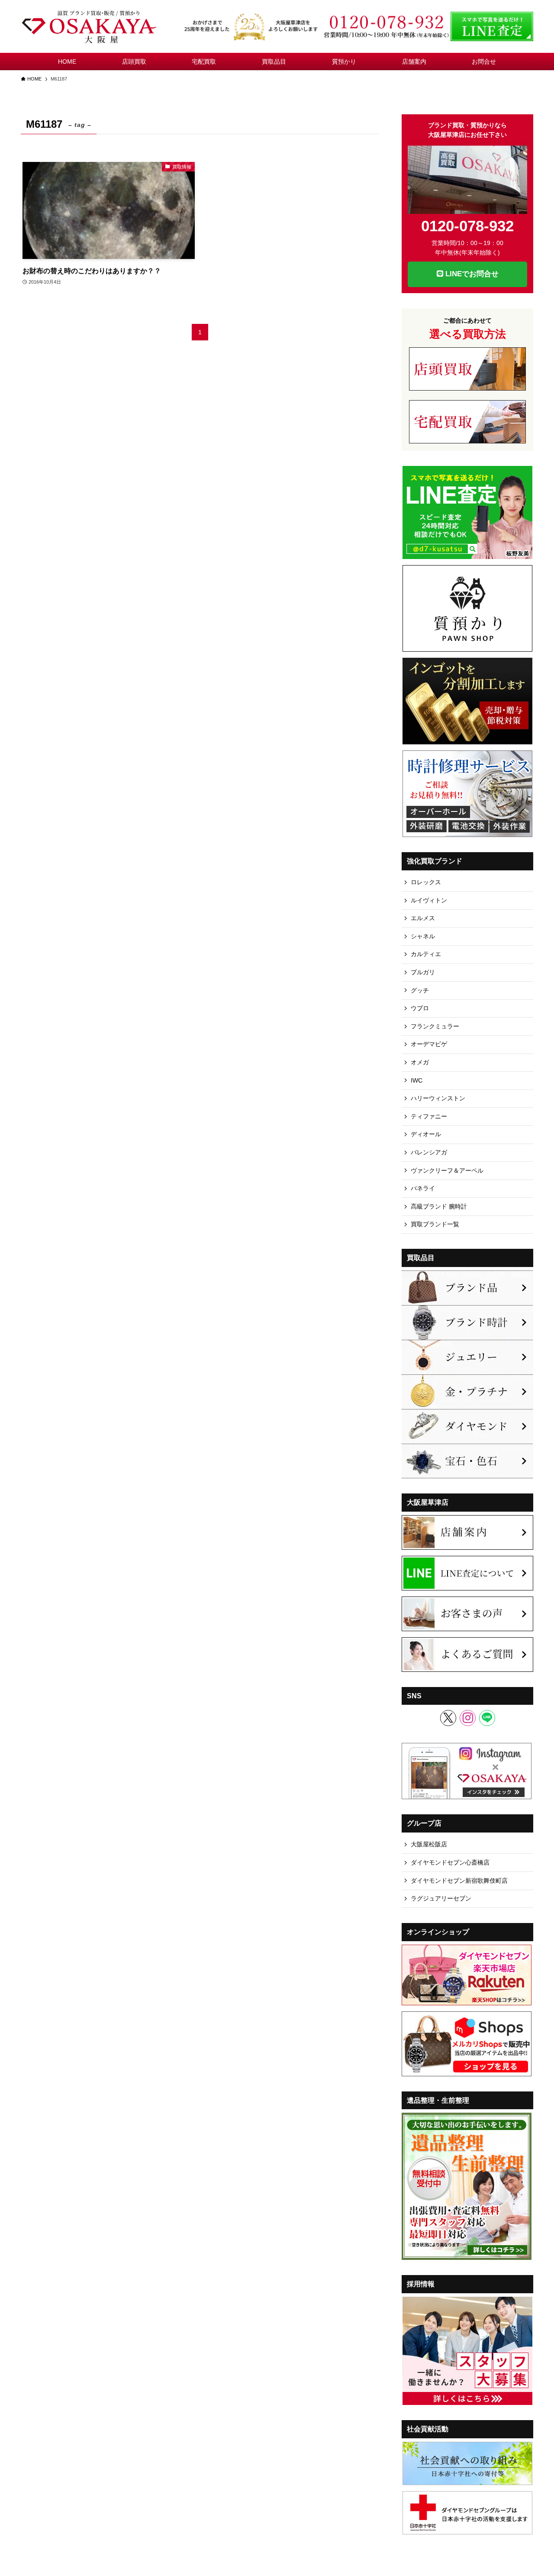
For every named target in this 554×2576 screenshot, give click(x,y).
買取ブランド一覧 (435, 1224)
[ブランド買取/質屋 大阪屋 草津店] (90, 26)
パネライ (423, 1188)
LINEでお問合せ (471, 274)
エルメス (423, 918)
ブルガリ (423, 972)
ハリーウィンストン (438, 1098)
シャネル (423, 936)
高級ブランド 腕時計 (439, 1206)
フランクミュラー (435, 1026)
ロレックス (426, 882)
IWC (417, 1080)
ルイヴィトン (429, 900)
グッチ (420, 990)
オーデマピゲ (429, 1044)
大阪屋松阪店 (429, 1844)
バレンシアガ (429, 1152)
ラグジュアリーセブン (441, 1898)
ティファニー (429, 1116)
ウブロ (420, 1008)
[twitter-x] (448, 1718)
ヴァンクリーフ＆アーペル (447, 1170)
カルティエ (426, 954)
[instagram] (468, 1718)
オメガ (420, 1062)
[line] (487, 1718)
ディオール (426, 1134)
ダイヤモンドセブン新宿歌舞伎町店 (459, 1881)
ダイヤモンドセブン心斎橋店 (450, 1862)
